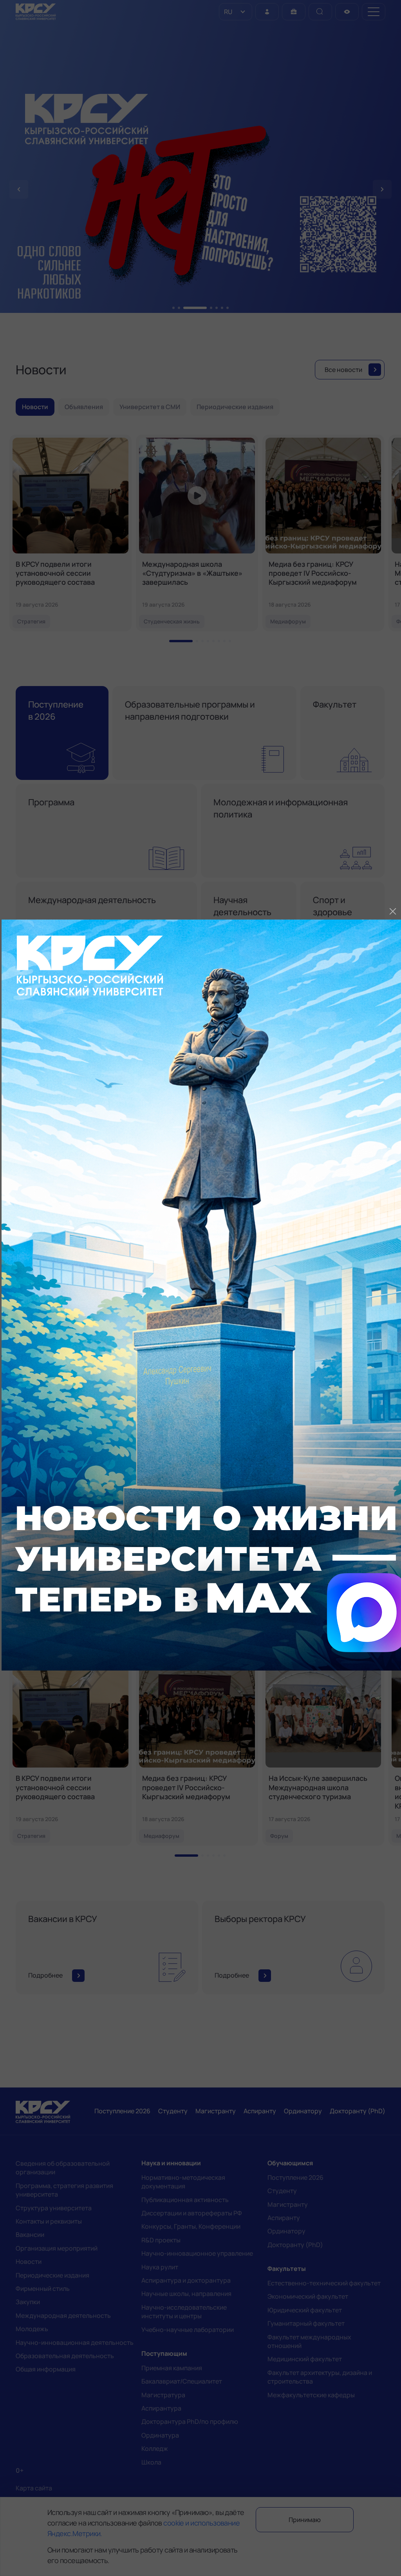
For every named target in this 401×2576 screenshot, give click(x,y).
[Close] (393, 911)
